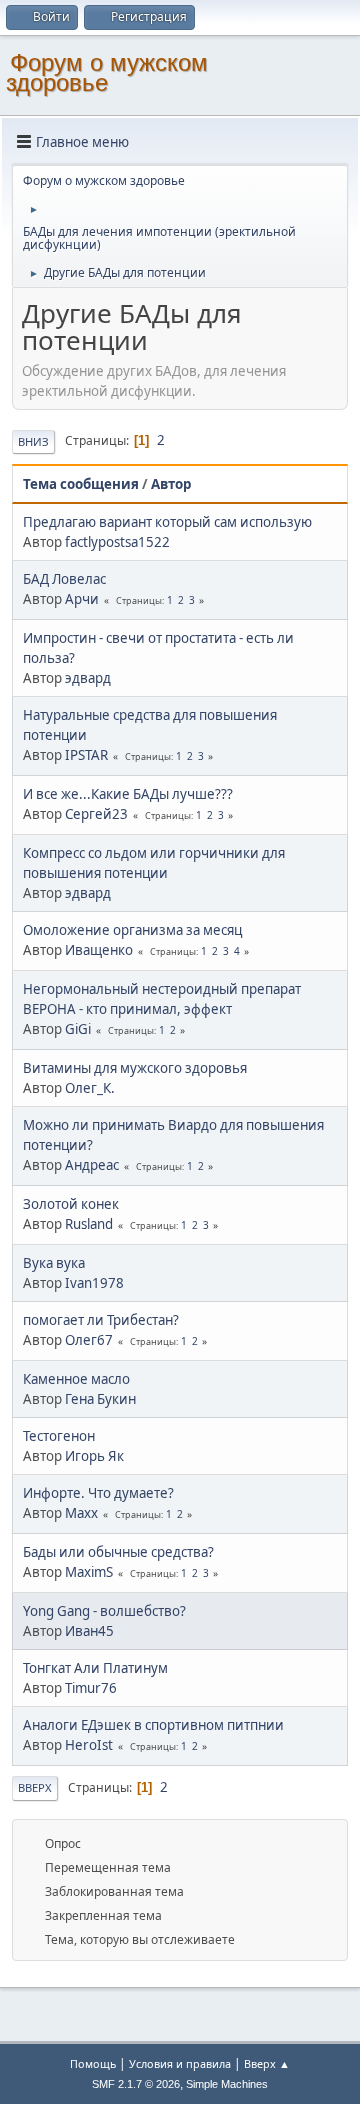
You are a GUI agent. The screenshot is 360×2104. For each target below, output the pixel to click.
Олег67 (89, 1340)
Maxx (81, 1513)
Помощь (93, 2063)
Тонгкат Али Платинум (95, 1668)
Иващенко (99, 950)
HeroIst (89, 1745)
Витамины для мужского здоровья (135, 1068)
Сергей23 (96, 814)
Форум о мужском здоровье (107, 72)
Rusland (89, 1224)
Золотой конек (71, 1204)
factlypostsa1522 (117, 542)
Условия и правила (180, 2063)
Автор (171, 484)
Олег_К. (90, 1088)
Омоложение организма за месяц (132, 930)
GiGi (78, 1029)
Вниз (33, 441)
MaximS (89, 1572)
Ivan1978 (94, 1283)
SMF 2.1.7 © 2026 (136, 2084)
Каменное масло (76, 1379)
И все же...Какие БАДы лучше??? (128, 794)
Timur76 (91, 1688)
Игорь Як (94, 1456)
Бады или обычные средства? (118, 1552)
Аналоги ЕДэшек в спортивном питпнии (153, 1725)
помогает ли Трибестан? (101, 1320)
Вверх (35, 1787)
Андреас (92, 1165)
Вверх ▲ (267, 2063)
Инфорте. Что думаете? (98, 1493)
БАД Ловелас (64, 579)
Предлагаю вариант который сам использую (167, 522)
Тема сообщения (81, 484)
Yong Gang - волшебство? (104, 1611)
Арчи (82, 599)
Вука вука (54, 1263)
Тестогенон (59, 1436)
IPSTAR (86, 755)
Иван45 (89, 1631)
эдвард (88, 678)
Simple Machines (227, 2084)
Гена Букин (100, 1399)
